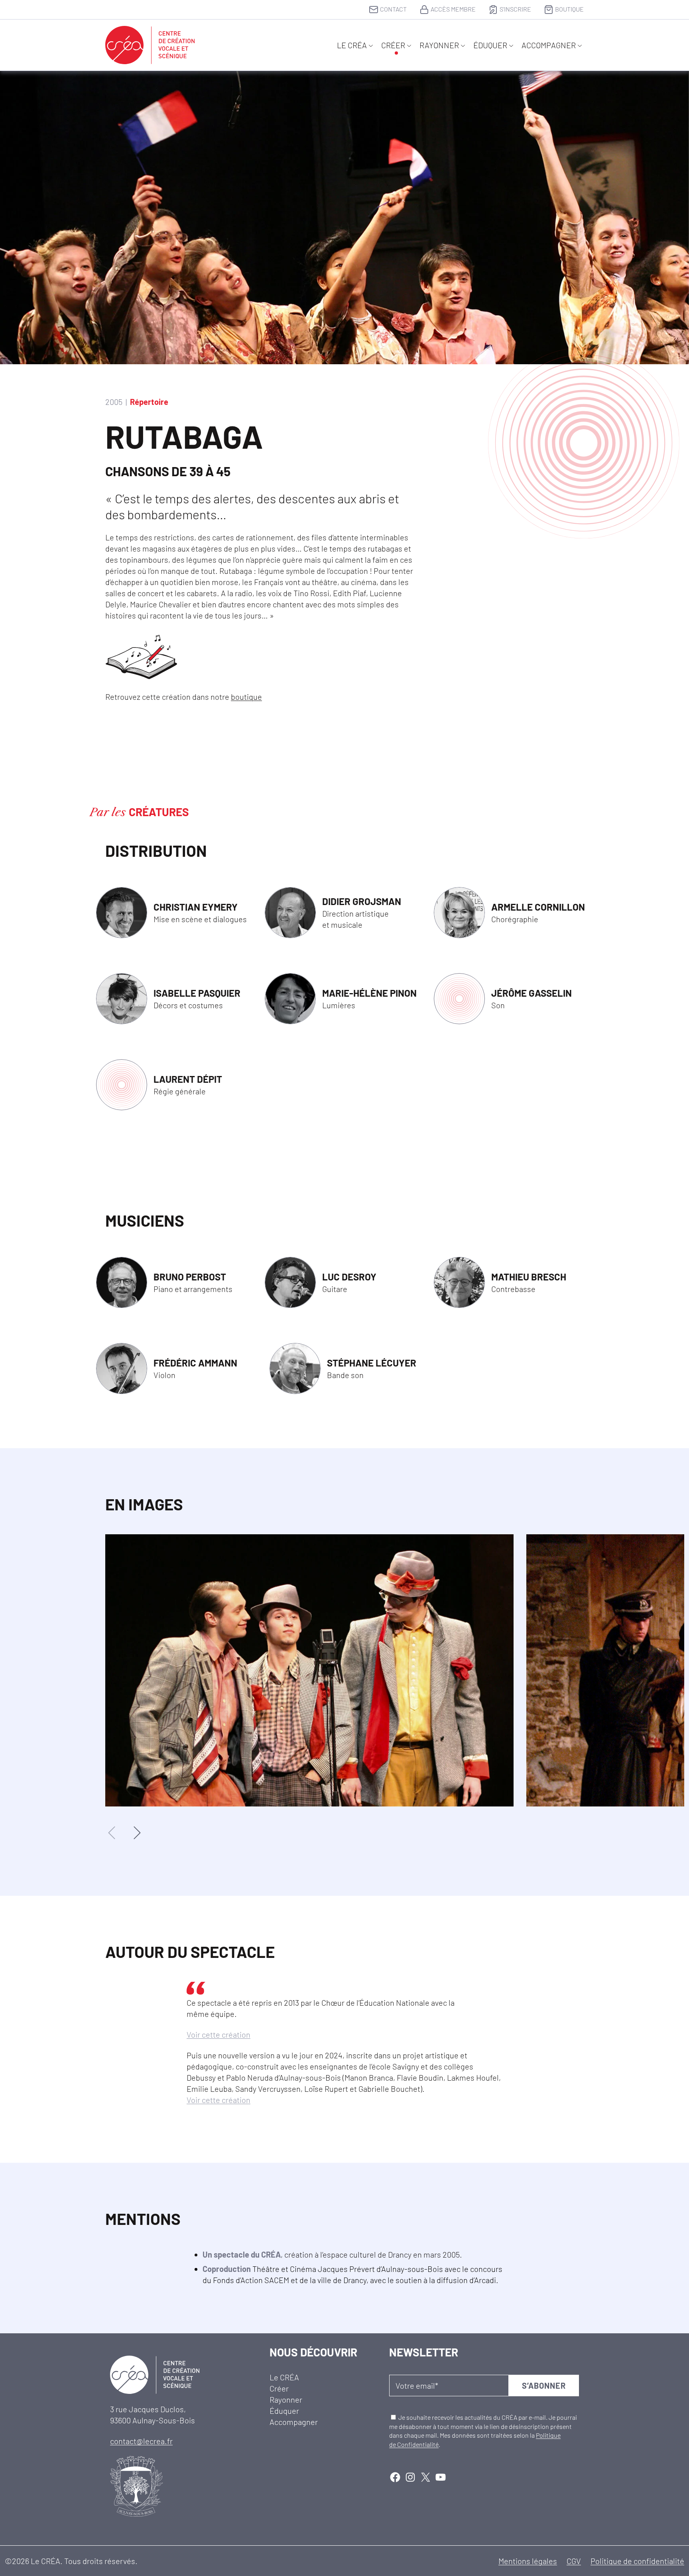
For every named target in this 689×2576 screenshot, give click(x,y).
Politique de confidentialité (637, 2561)
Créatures (159, 812)
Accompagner (549, 45)
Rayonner (439, 45)
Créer (393, 45)
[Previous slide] (112, 1833)
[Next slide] (136, 1833)
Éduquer (490, 45)
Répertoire (149, 402)
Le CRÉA (352, 45)
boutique (246, 697)
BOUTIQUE (569, 9)
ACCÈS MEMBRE (453, 9)
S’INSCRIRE (515, 9)
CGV (574, 2561)
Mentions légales (528, 2561)
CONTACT (393, 9)
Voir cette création (219, 2034)
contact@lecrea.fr (141, 2441)
